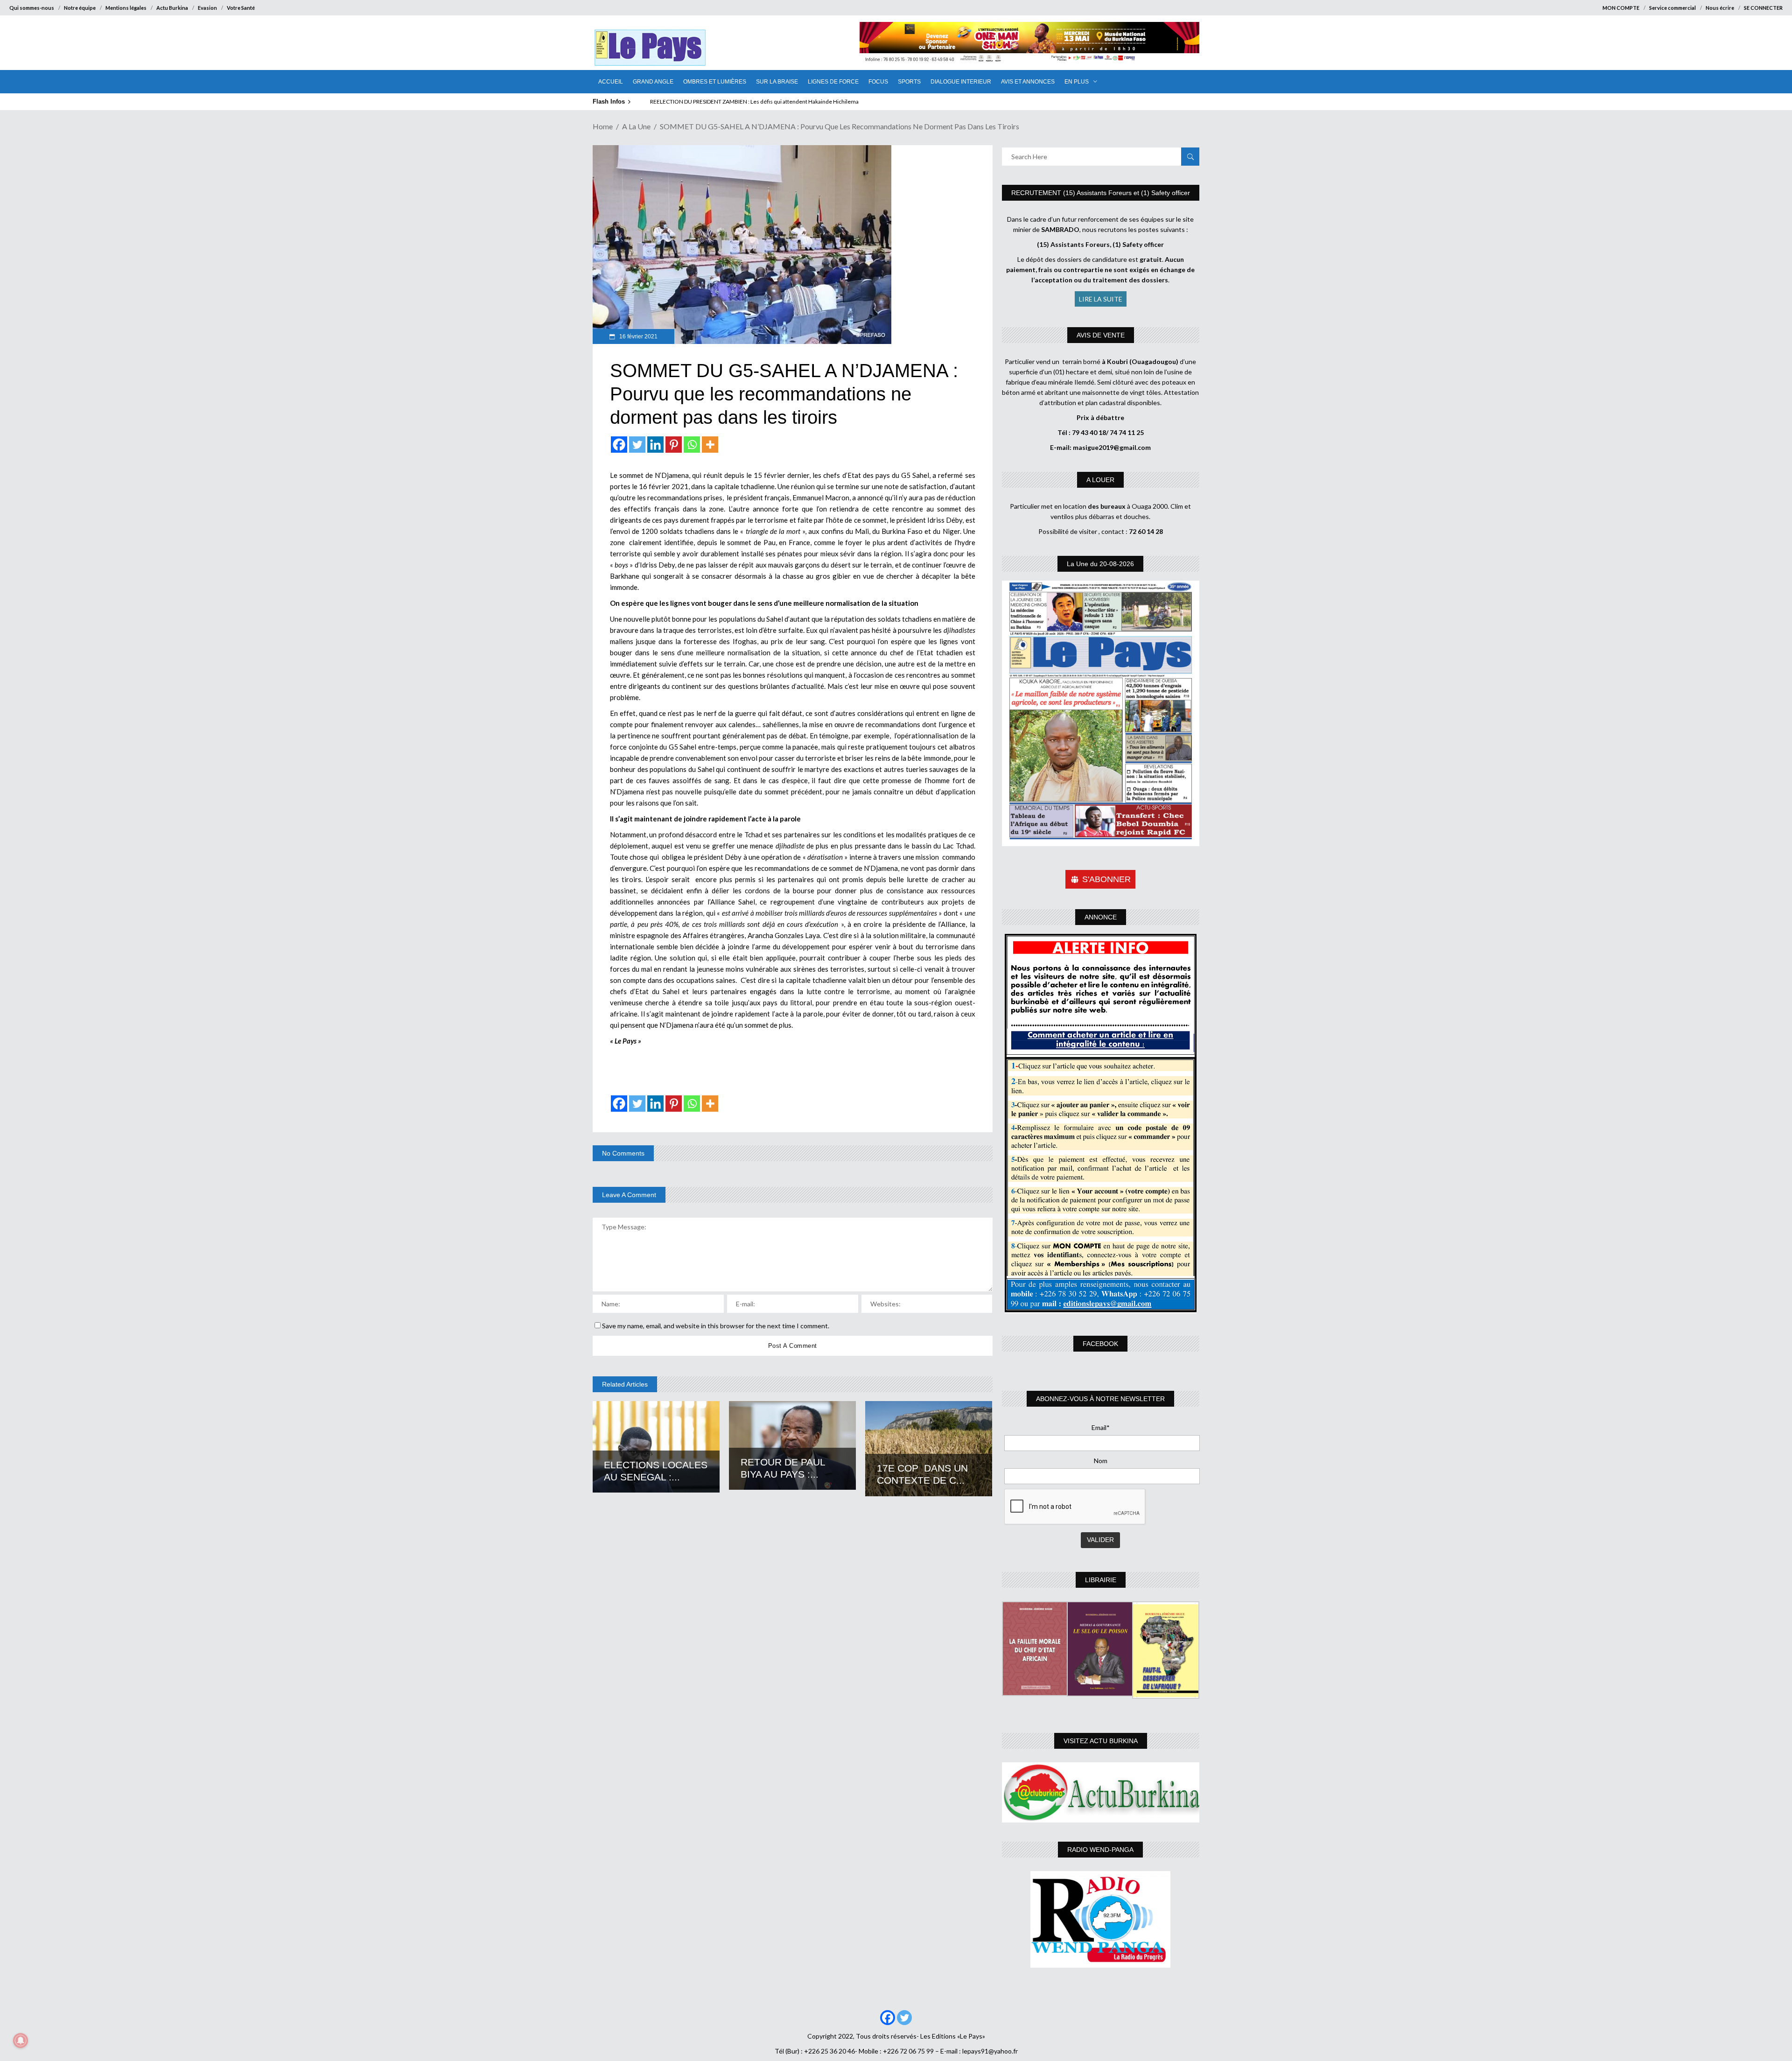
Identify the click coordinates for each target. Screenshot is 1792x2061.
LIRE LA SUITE (1101, 299)
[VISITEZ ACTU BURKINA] (1101, 1792)
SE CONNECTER (1763, 8)
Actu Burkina (172, 8)
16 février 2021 (638, 336)
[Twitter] (637, 445)
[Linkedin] (655, 445)
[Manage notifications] (21, 2040)
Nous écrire (1720, 8)
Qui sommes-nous (32, 8)
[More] (710, 445)
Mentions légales (126, 8)
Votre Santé (241, 8)
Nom (1101, 1461)
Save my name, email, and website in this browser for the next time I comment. (716, 1326)
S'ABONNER (1106, 879)
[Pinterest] (674, 445)
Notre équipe (80, 8)
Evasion (207, 8)
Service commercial (1673, 8)
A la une (636, 126)
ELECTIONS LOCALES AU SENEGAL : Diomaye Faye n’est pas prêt (730, 102)
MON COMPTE (1621, 8)
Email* (1101, 1427)
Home (603, 126)
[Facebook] (619, 445)
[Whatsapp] (692, 445)
